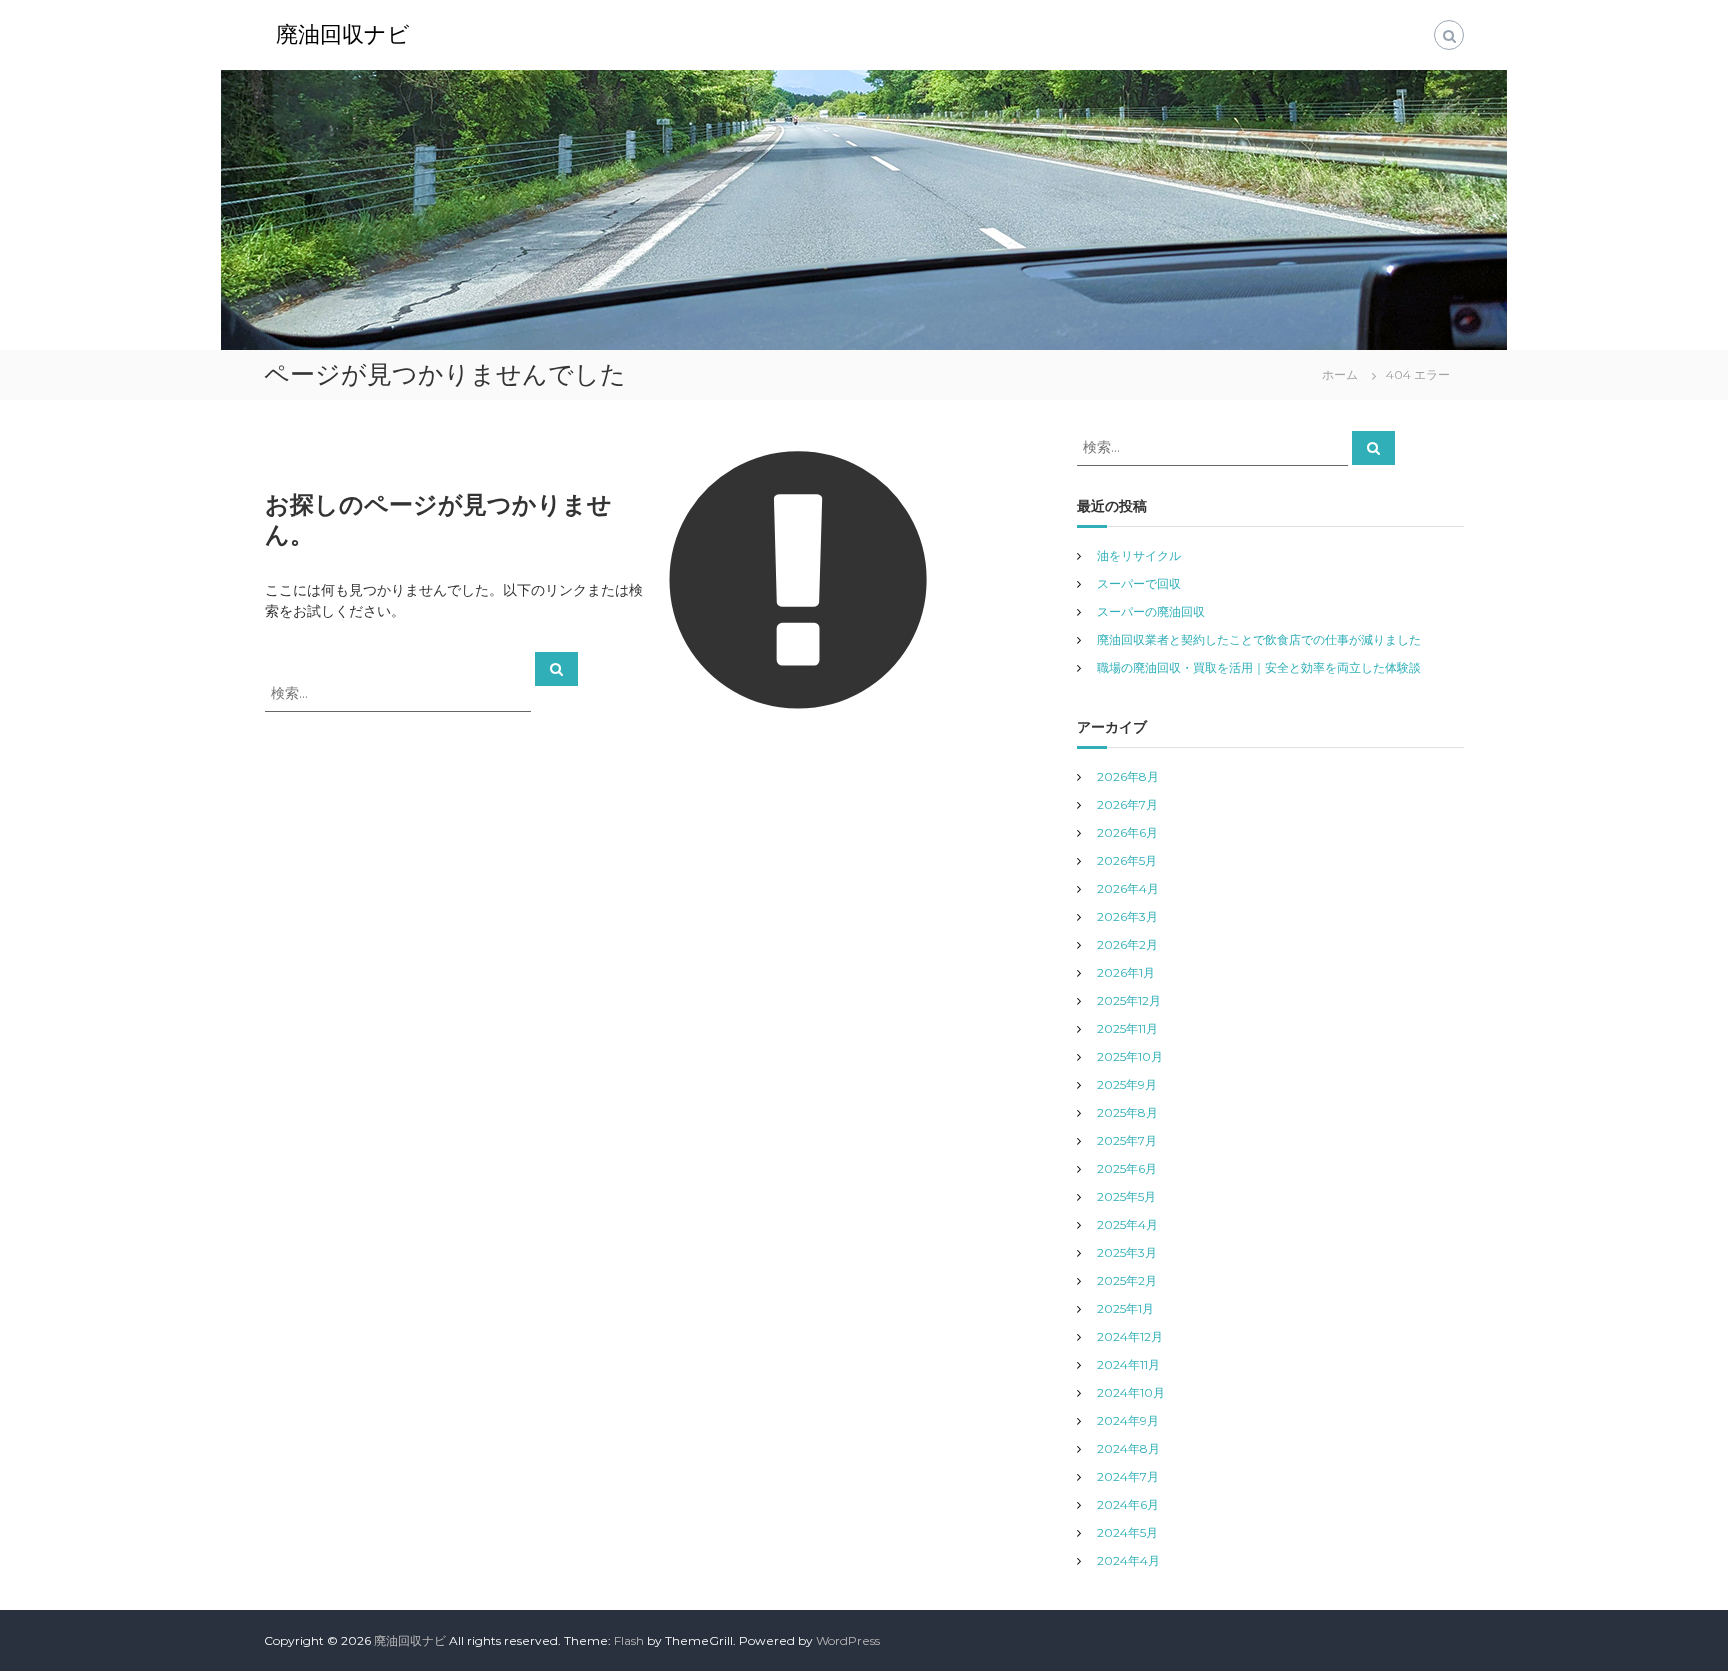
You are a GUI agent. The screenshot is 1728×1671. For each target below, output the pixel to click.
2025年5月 (1126, 1196)
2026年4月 (1128, 888)
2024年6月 (1128, 1504)
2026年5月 (1127, 860)
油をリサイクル (1139, 555)
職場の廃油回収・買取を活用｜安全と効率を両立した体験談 (1259, 667)
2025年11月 (1127, 1028)
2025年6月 (1127, 1168)
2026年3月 (1127, 916)
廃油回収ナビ (343, 34)
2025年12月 (1129, 1000)
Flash (629, 1640)
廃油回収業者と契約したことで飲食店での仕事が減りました (1259, 639)
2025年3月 (1127, 1252)
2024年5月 (1127, 1532)
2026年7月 (1127, 804)
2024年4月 (1128, 1560)
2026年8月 (1128, 776)
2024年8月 (1128, 1448)
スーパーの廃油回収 (1151, 611)
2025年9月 (1127, 1084)
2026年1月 (1126, 972)
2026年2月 (1127, 944)
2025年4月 (1127, 1224)
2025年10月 (1130, 1056)
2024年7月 (1128, 1476)
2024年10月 (1131, 1392)
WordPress (848, 1640)
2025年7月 (1127, 1140)
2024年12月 (1130, 1336)
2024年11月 (1128, 1364)
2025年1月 (1125, 1308)
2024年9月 (1128, 1420)
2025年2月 (1127, 1280)
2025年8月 (1127, 1112)
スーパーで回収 (1139, 583)
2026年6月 (1127, 832)
